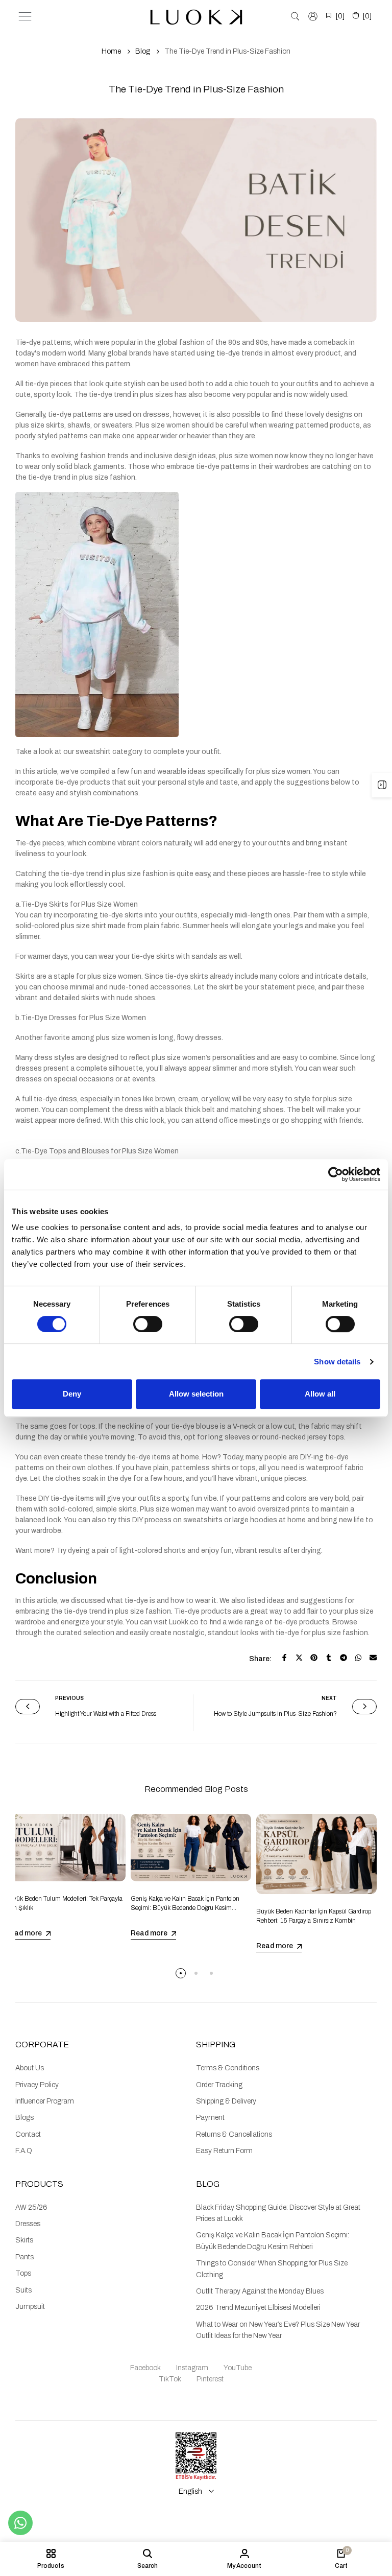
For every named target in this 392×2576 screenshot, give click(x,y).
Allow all (320, 1394)
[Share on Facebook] (284, 1658)
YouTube (238, 2368)
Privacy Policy (37, 2085)
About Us (30, 2068)
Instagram (192, 2368)
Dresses (28, 2224)
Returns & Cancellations (234, 2134)
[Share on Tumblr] (329, 1658)
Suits (23, 2290)
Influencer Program (45, 2101)
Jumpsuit (30, 2307)
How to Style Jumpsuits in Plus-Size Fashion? (275, 1714)
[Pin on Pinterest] (314, 1658)
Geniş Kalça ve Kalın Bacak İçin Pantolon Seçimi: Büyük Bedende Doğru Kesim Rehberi (185, 1908)
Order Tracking (219, 2085)
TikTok (170, 2379)
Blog (143, 51)
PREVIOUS (69, 1698)
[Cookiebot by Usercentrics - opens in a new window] (336, 1174)
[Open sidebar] (382, 785)
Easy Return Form (224, 2151)
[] (340, 16)
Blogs (24, 2118)
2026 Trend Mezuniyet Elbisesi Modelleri (258, 2308)
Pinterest (210, 2379)
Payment (210, 2118)
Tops (23, 2273)
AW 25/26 (31, 2207)
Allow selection (196, 1394)
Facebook (145, 2368)
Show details (337, 1362)
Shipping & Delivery (226, 2101)
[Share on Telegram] (344, 1658)
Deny (72, 1394)
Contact (28, 2134)
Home (111, 51)
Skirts (24, 2240)
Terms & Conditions (228, 2068)
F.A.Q (24, 2151)
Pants (24, 2257)
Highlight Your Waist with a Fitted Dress (106, 1714)
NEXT (329, 1698)
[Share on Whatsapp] (358, 1658)
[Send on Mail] (373, 1658)
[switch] (148, 1324)
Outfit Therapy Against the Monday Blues (260, 2291)
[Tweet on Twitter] (299, 1658)
